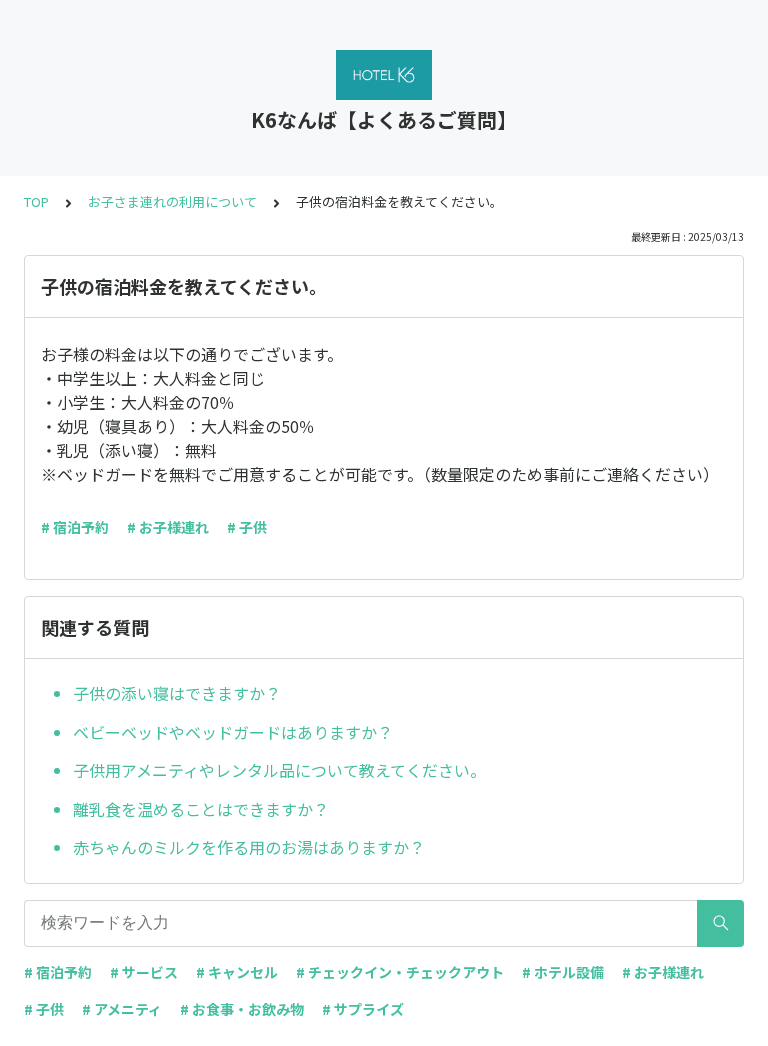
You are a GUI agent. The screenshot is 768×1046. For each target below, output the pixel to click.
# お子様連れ (168, 527)
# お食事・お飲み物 (242, 1009)
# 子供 (247, 527)
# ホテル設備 (563, 972)
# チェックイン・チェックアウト (400, 972)
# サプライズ (363, 1009)
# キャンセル (237, 972)
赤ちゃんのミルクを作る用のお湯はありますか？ (249, 847)
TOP (36, 201)
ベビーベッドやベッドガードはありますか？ (233, 732)
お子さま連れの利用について (172, 201)
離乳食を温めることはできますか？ (201, 809)
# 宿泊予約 (75, 527)
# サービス (144, 972)
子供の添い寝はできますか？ (177, 693)
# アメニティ (122, 1009)
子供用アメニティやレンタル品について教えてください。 (279, 770)
